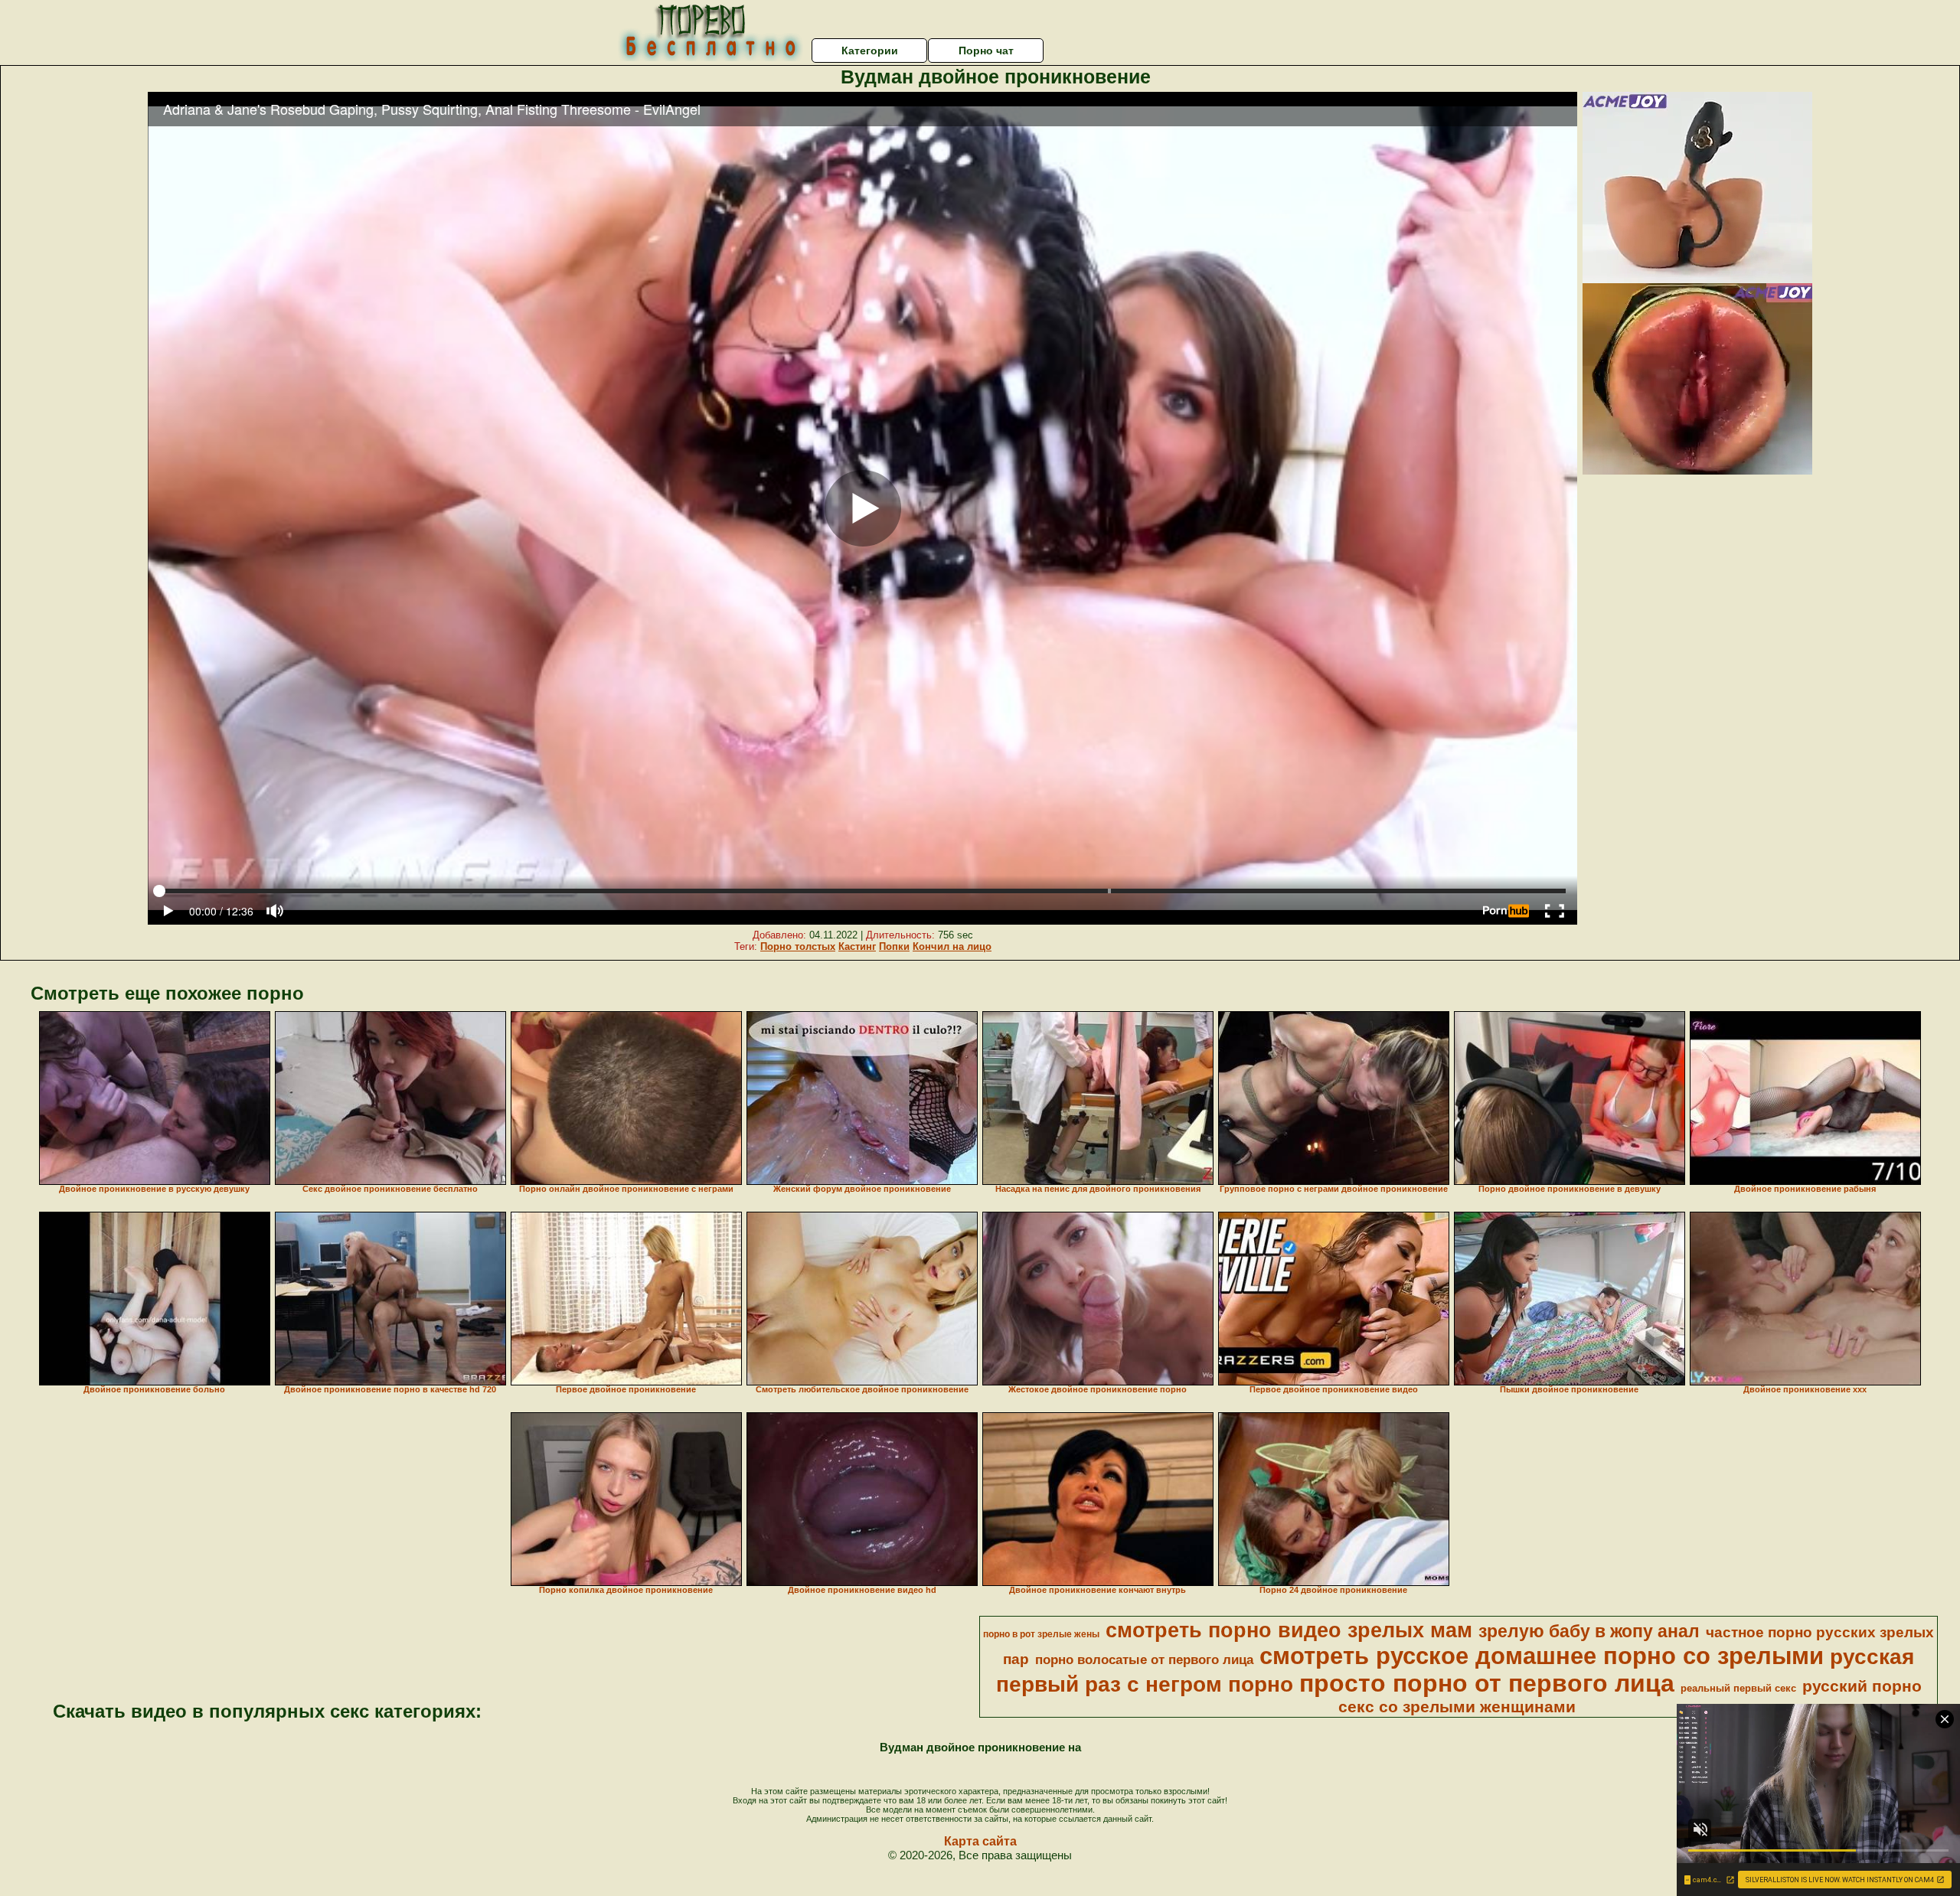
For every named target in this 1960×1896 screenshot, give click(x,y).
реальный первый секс (1738, 1688)
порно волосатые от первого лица (1144, 1659)
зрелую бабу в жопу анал (1589, 1631)
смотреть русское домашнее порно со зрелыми (1542, 1656)
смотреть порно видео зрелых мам (1289, 1630)
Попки (894, 946)
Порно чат (986, 51)
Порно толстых (798, 946)
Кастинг (857, 946)
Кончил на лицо (952, 946)
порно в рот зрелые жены (1041, 1634)
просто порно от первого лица (1487, 1683)
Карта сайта (980, 1841)
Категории (870, 51)
